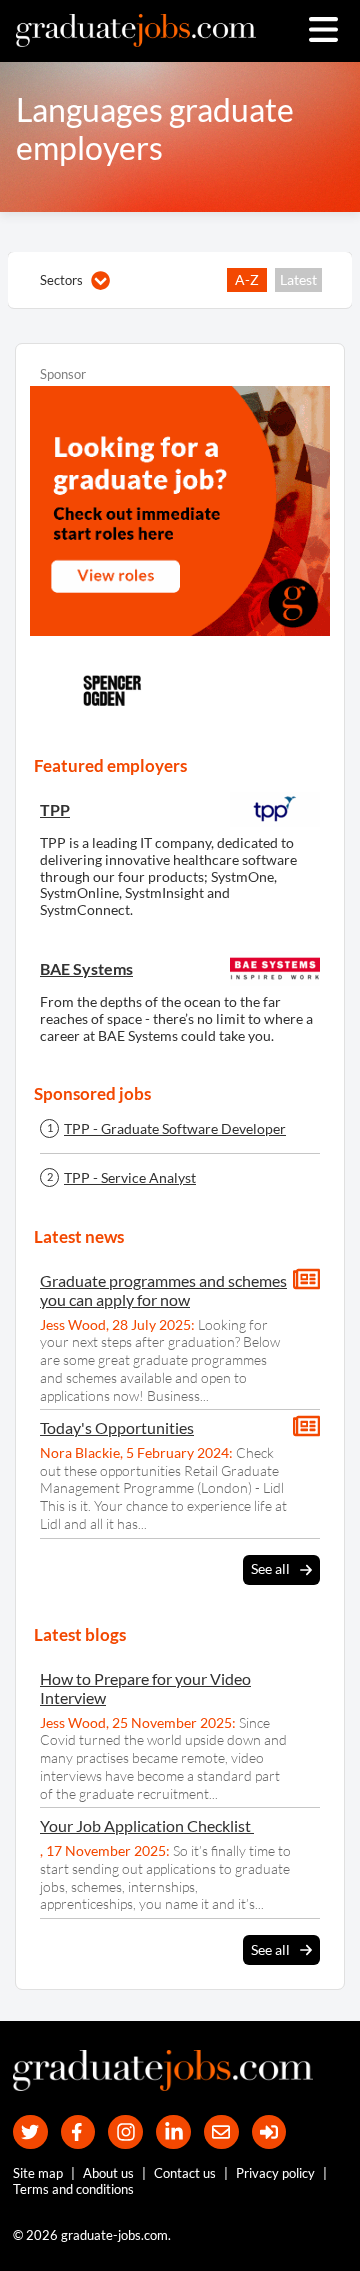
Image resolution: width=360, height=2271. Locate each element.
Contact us (185, 2173)
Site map (38, 2173)
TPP (55, 809)
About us (108, 2173)
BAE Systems (86, 968)
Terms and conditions (73, 2189)
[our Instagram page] (125, 2132)
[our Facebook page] (78, 2132)
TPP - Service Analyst (130, 1178)
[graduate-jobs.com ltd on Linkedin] (173, 2132)
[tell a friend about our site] (221, 2132)
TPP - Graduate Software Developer (175, 1129)
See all (270, 1568)
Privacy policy (275, 2173)
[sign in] (269, 2132)
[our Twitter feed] (30, 2132)
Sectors (61, 280)
